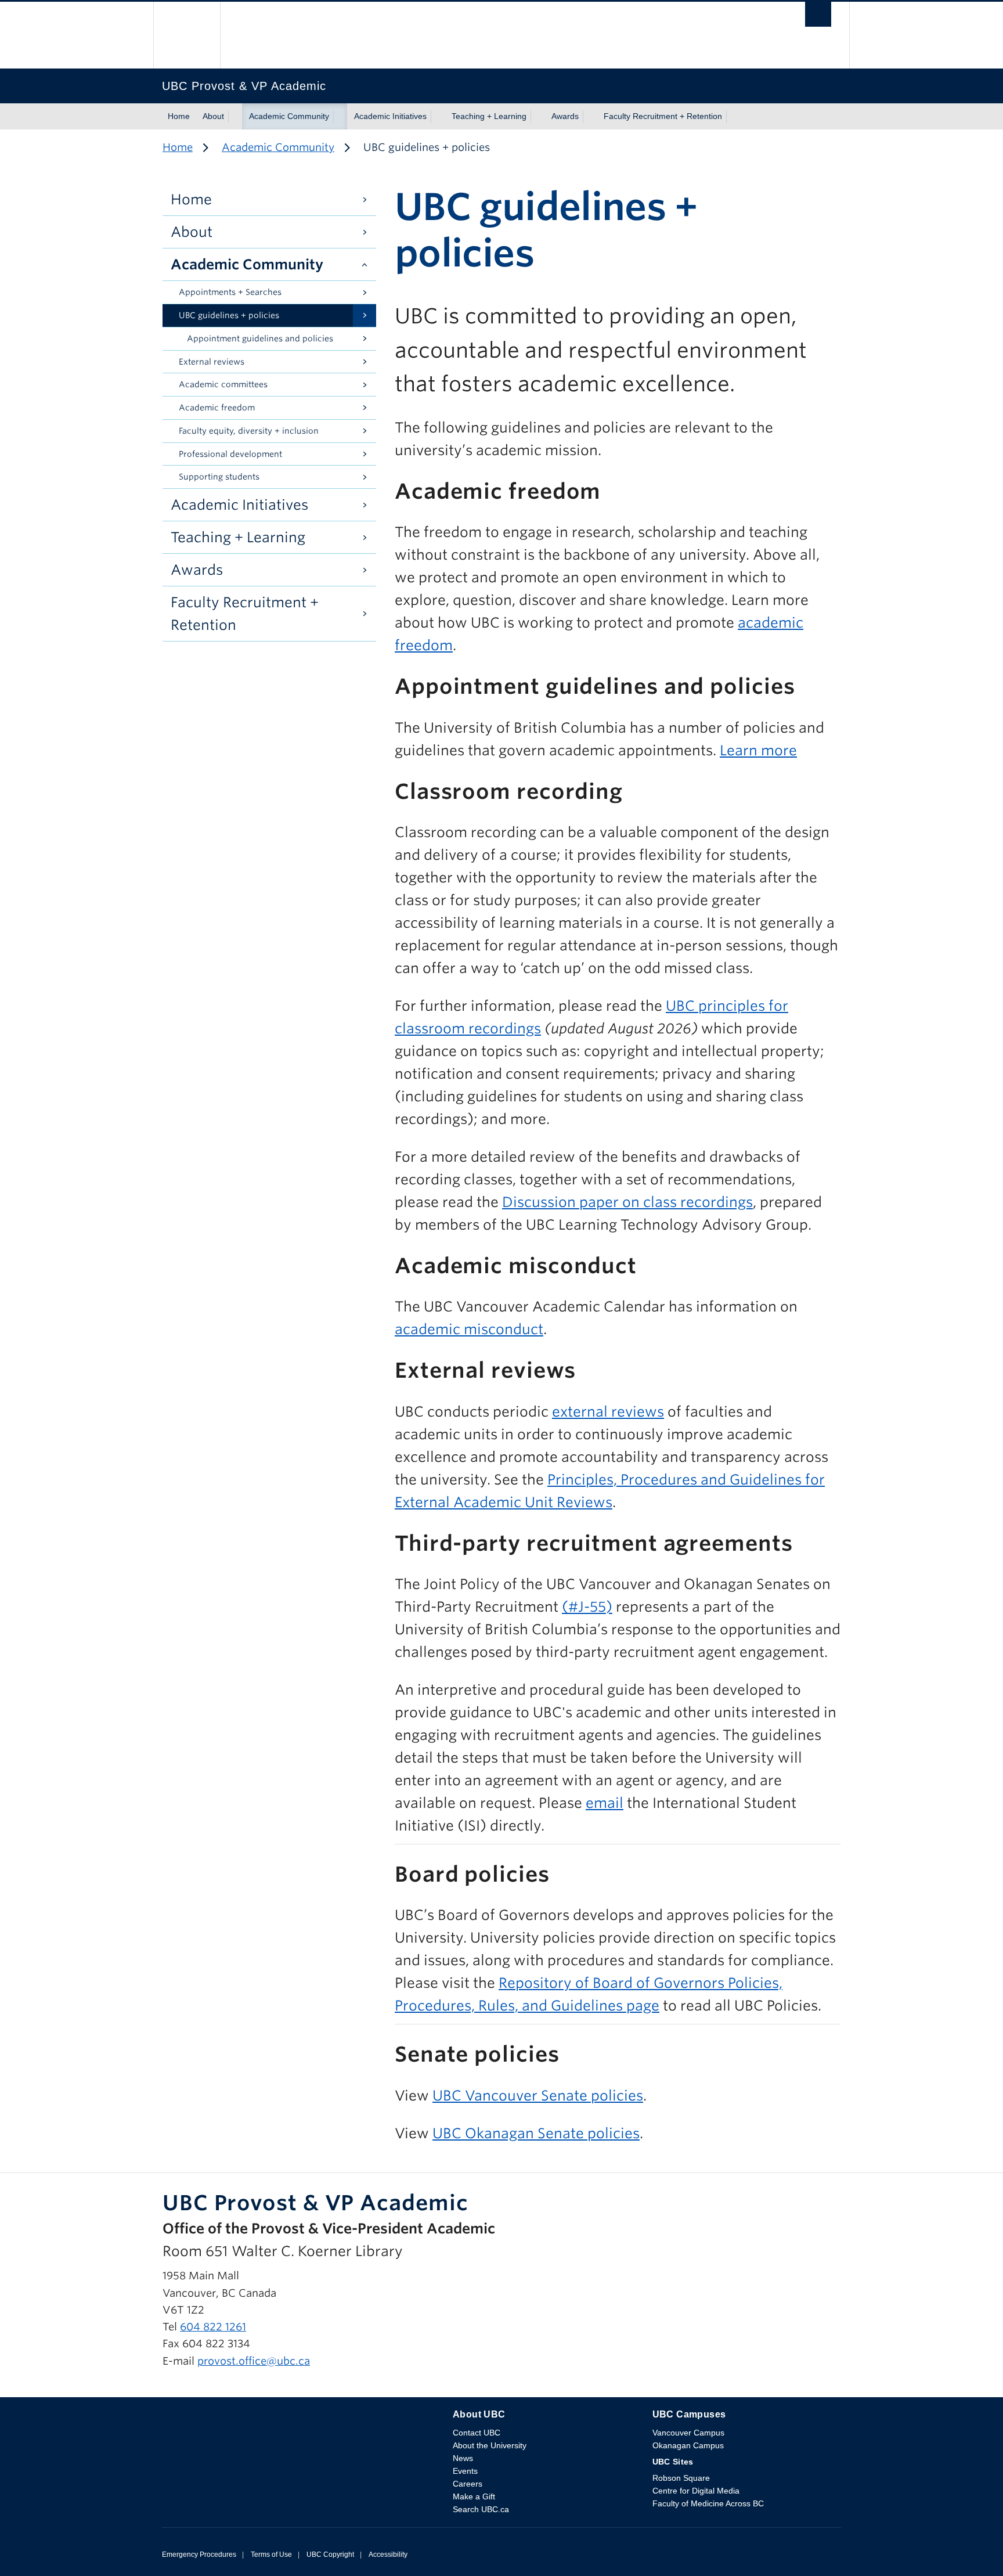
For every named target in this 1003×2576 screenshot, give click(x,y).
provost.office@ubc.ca (254, 2361)
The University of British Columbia (187, 35)
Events (465, 2471)
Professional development (230, 454)
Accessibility (388, 2555)
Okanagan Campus (688, 2445)
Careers (468, 2484)
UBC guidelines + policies (229, 315)
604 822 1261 (213, 2327)
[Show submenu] (235, 117)
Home (179, 116)
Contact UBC (477, 2433)
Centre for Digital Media (696, 2491)
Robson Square (681, 2478)
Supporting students (219, 477)
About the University (490, 2445)
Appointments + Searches (230, 292)
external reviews (608, 1412)
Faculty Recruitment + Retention (663, 116)
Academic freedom (217, 408)
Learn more (758, 750)
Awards (565, 116)
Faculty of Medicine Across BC (708, 2503)
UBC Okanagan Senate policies (536, 2133)
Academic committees (223, 384)
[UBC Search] (818, 17)
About (213, 116)
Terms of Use (271, 2555)
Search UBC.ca (481, 2509)
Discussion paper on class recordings (627, 1202)
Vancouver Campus (688, 2433)
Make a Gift (474, 2496)
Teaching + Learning (489, 116)
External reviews (212, 362)
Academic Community (289, 116)
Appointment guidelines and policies (260, 338)
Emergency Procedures (199, 2555)
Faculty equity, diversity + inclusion (249, 431)
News (463, 2458)
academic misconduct (469, 1329)
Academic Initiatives (390, 116)
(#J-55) (587, 1607)
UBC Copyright (330, 2555)
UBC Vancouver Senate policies (538, 2096)
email (605, 1803)
